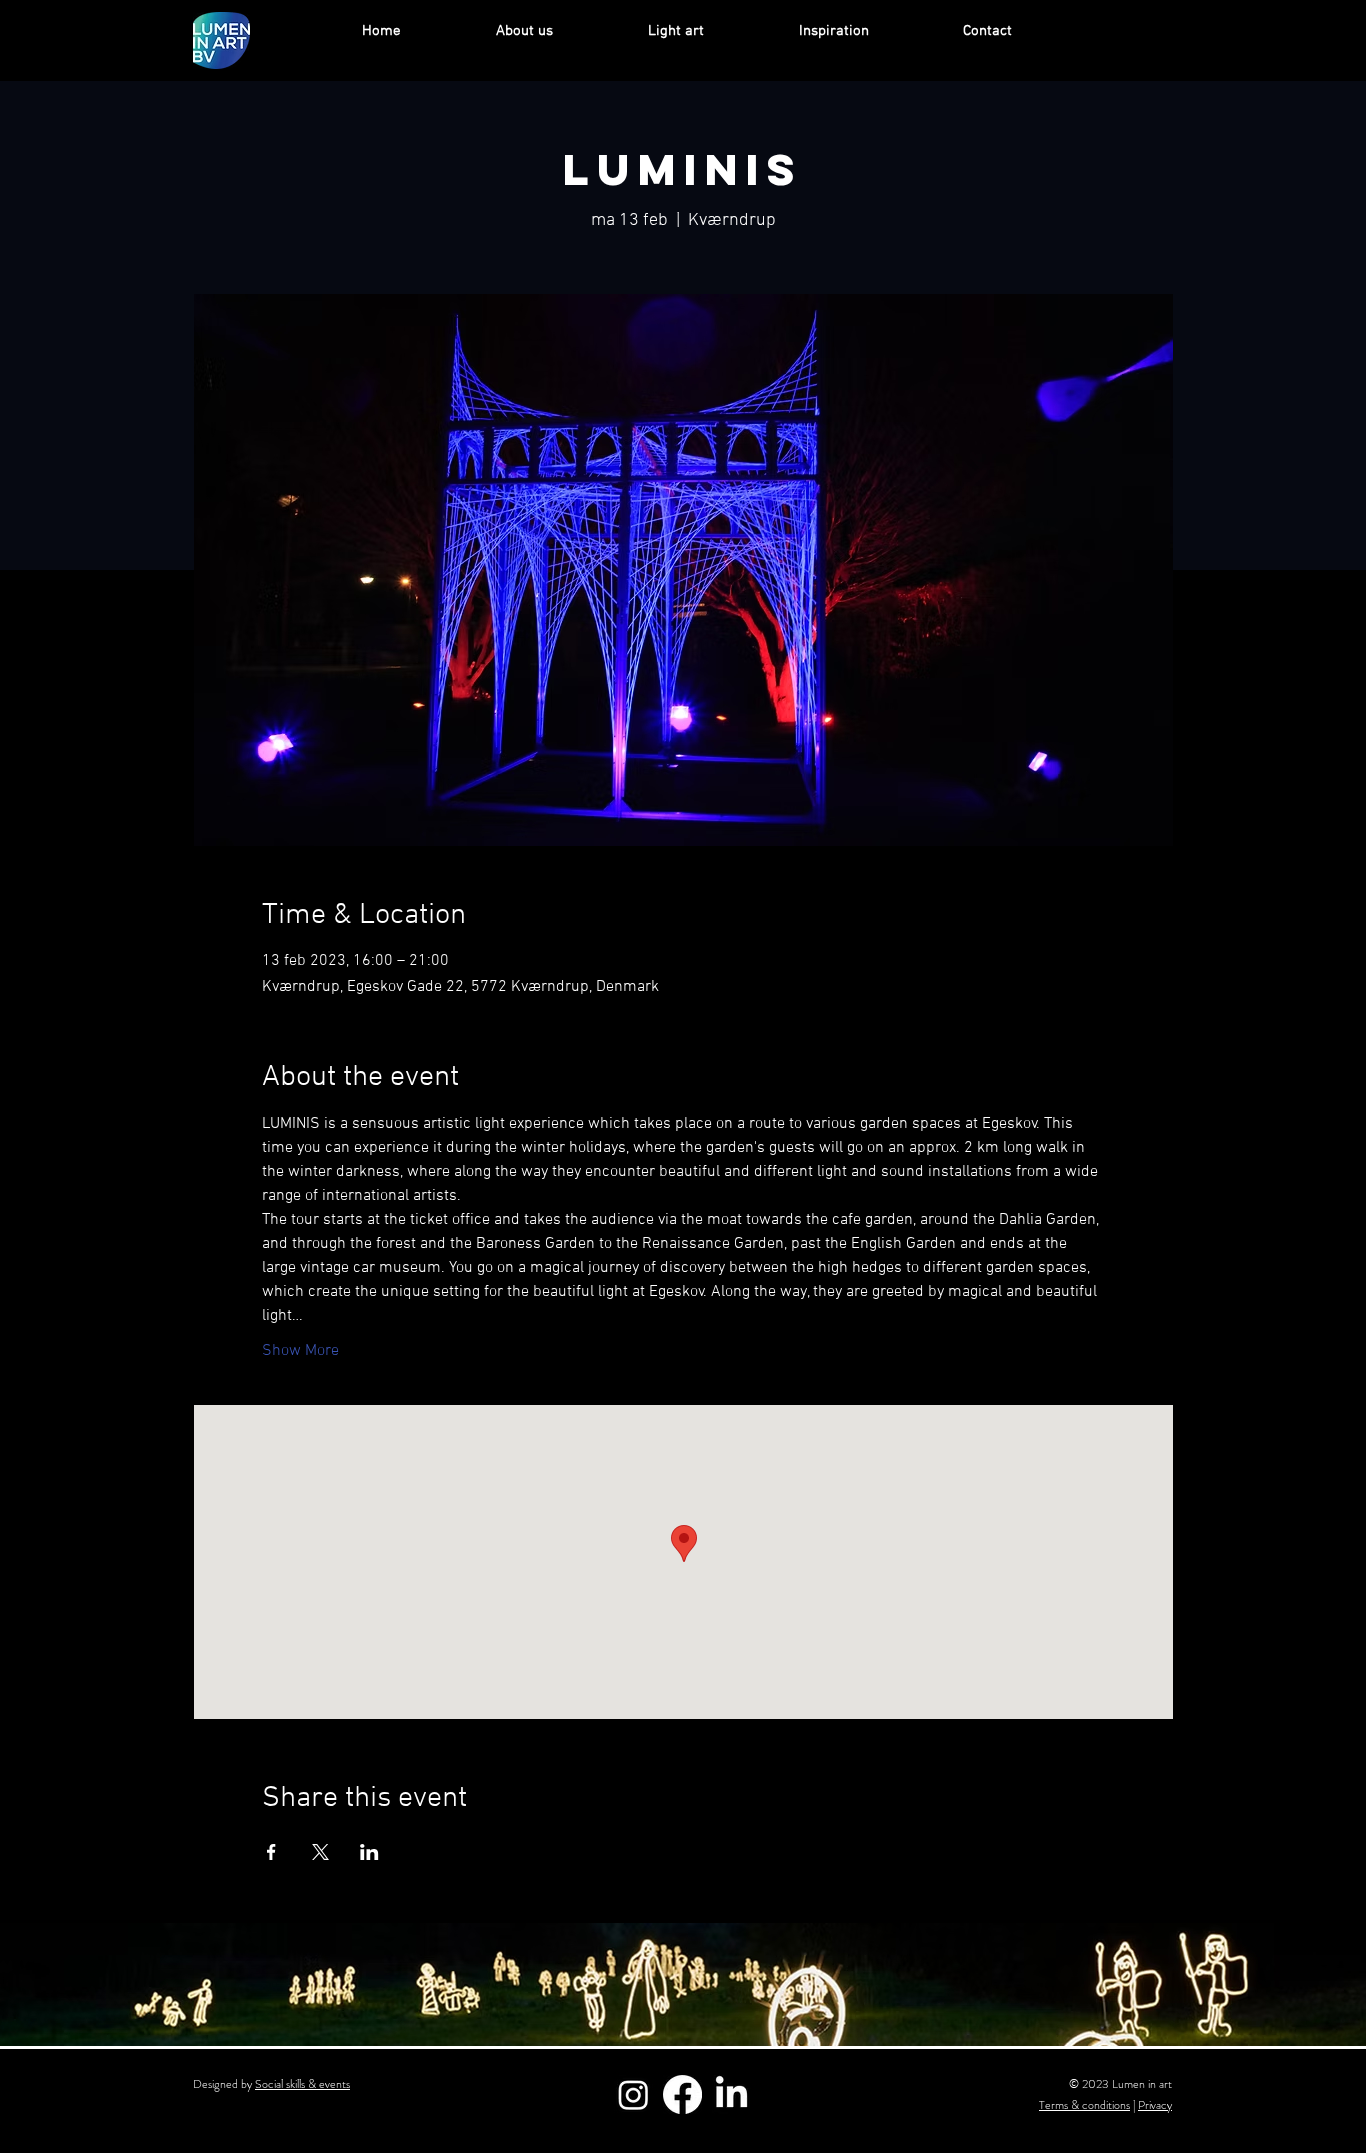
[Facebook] (682, 2094)
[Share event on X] (320, 1852)
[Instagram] (633, 2094)
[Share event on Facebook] (271, 1852)
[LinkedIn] (731, 2094)
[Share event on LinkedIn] (369, 1852)
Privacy (1155, 2105)
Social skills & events (302, 2084)
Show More (300, 1351)
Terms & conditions (1084, 2105)
